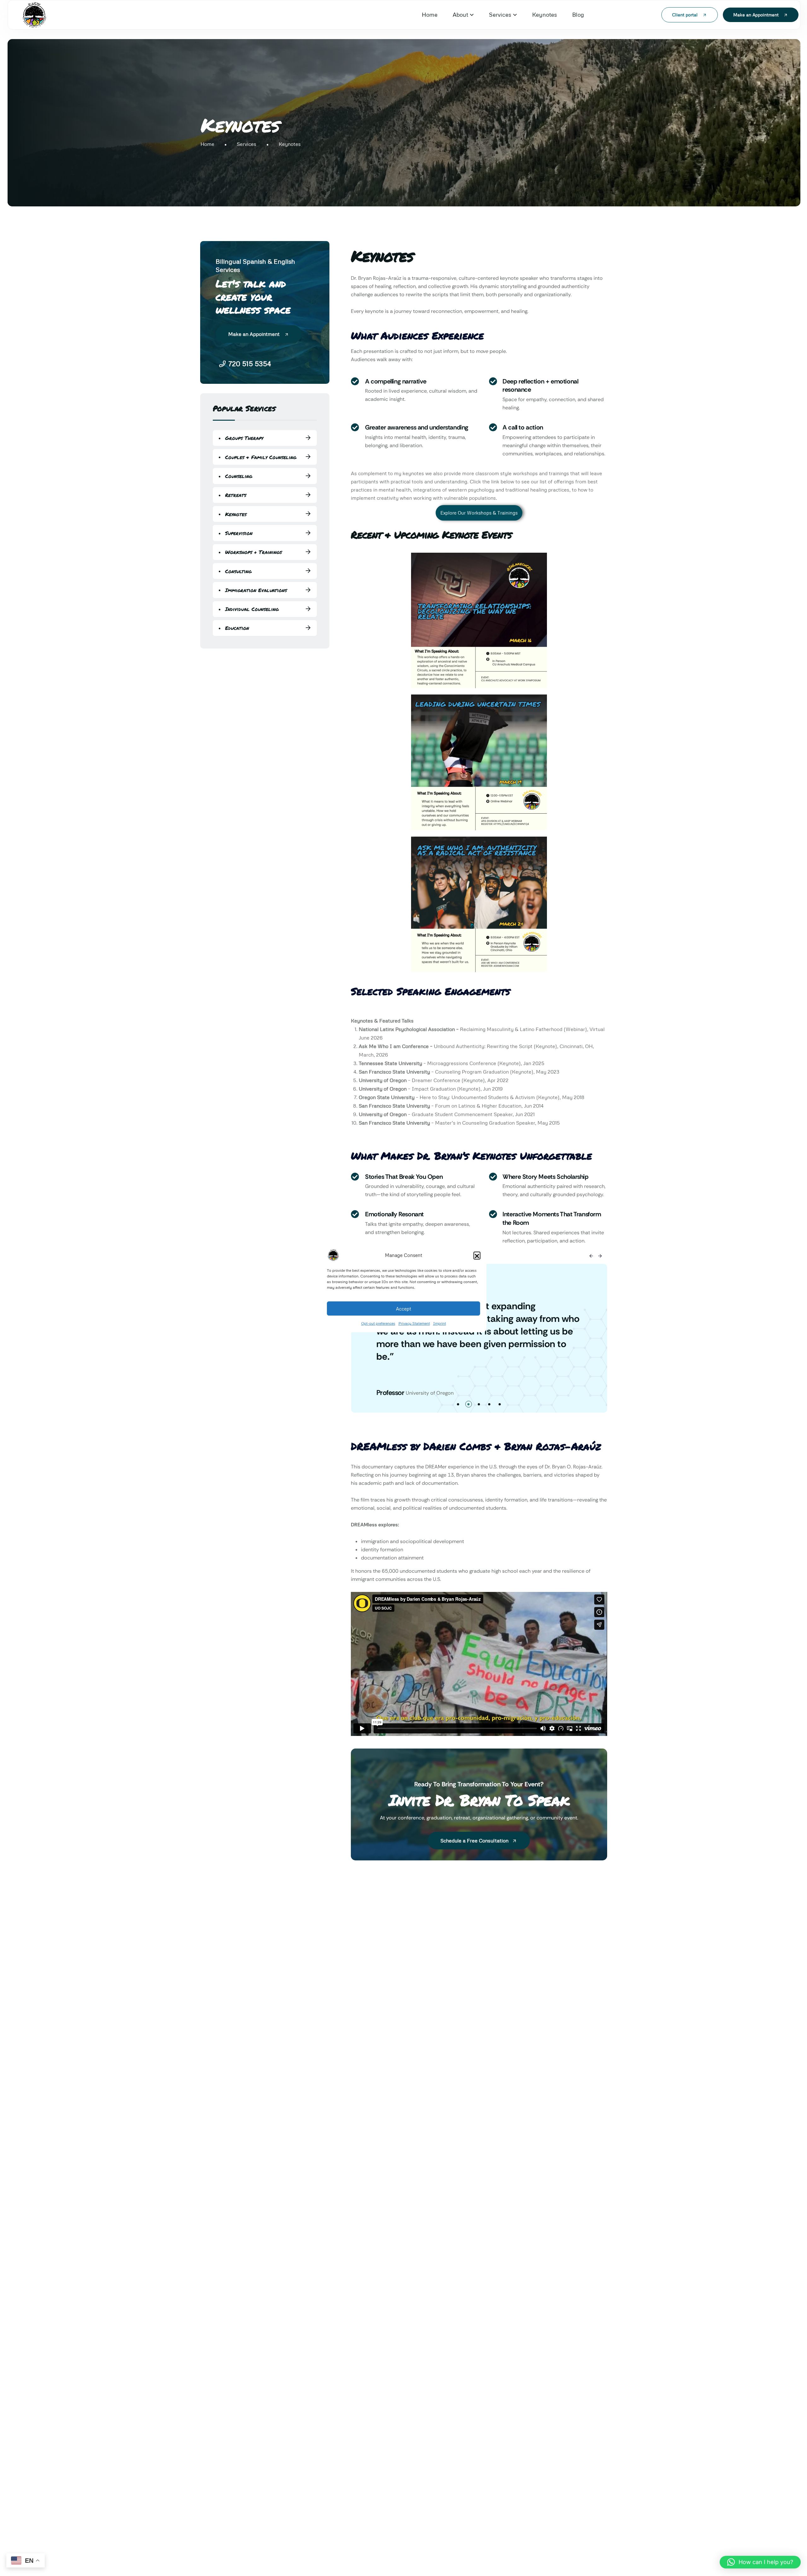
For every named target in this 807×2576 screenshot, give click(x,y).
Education (237, 628)
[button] (477, 1255)
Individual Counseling (252, 609)
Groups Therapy (244, 438)
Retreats (236, 495)
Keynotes (545, 14)
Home (430, 14)
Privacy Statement (414, 1323)
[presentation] (591, 1256)
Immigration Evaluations (256, 590)
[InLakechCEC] (34, 15)
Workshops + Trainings (253, 552)
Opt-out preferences (378, 1323)
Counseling (239, 476)
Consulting (238, 571)
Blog (578, 14)
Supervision (239, 533)
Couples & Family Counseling (261, 457)
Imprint (440, 1323)
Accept (403, 1308)
